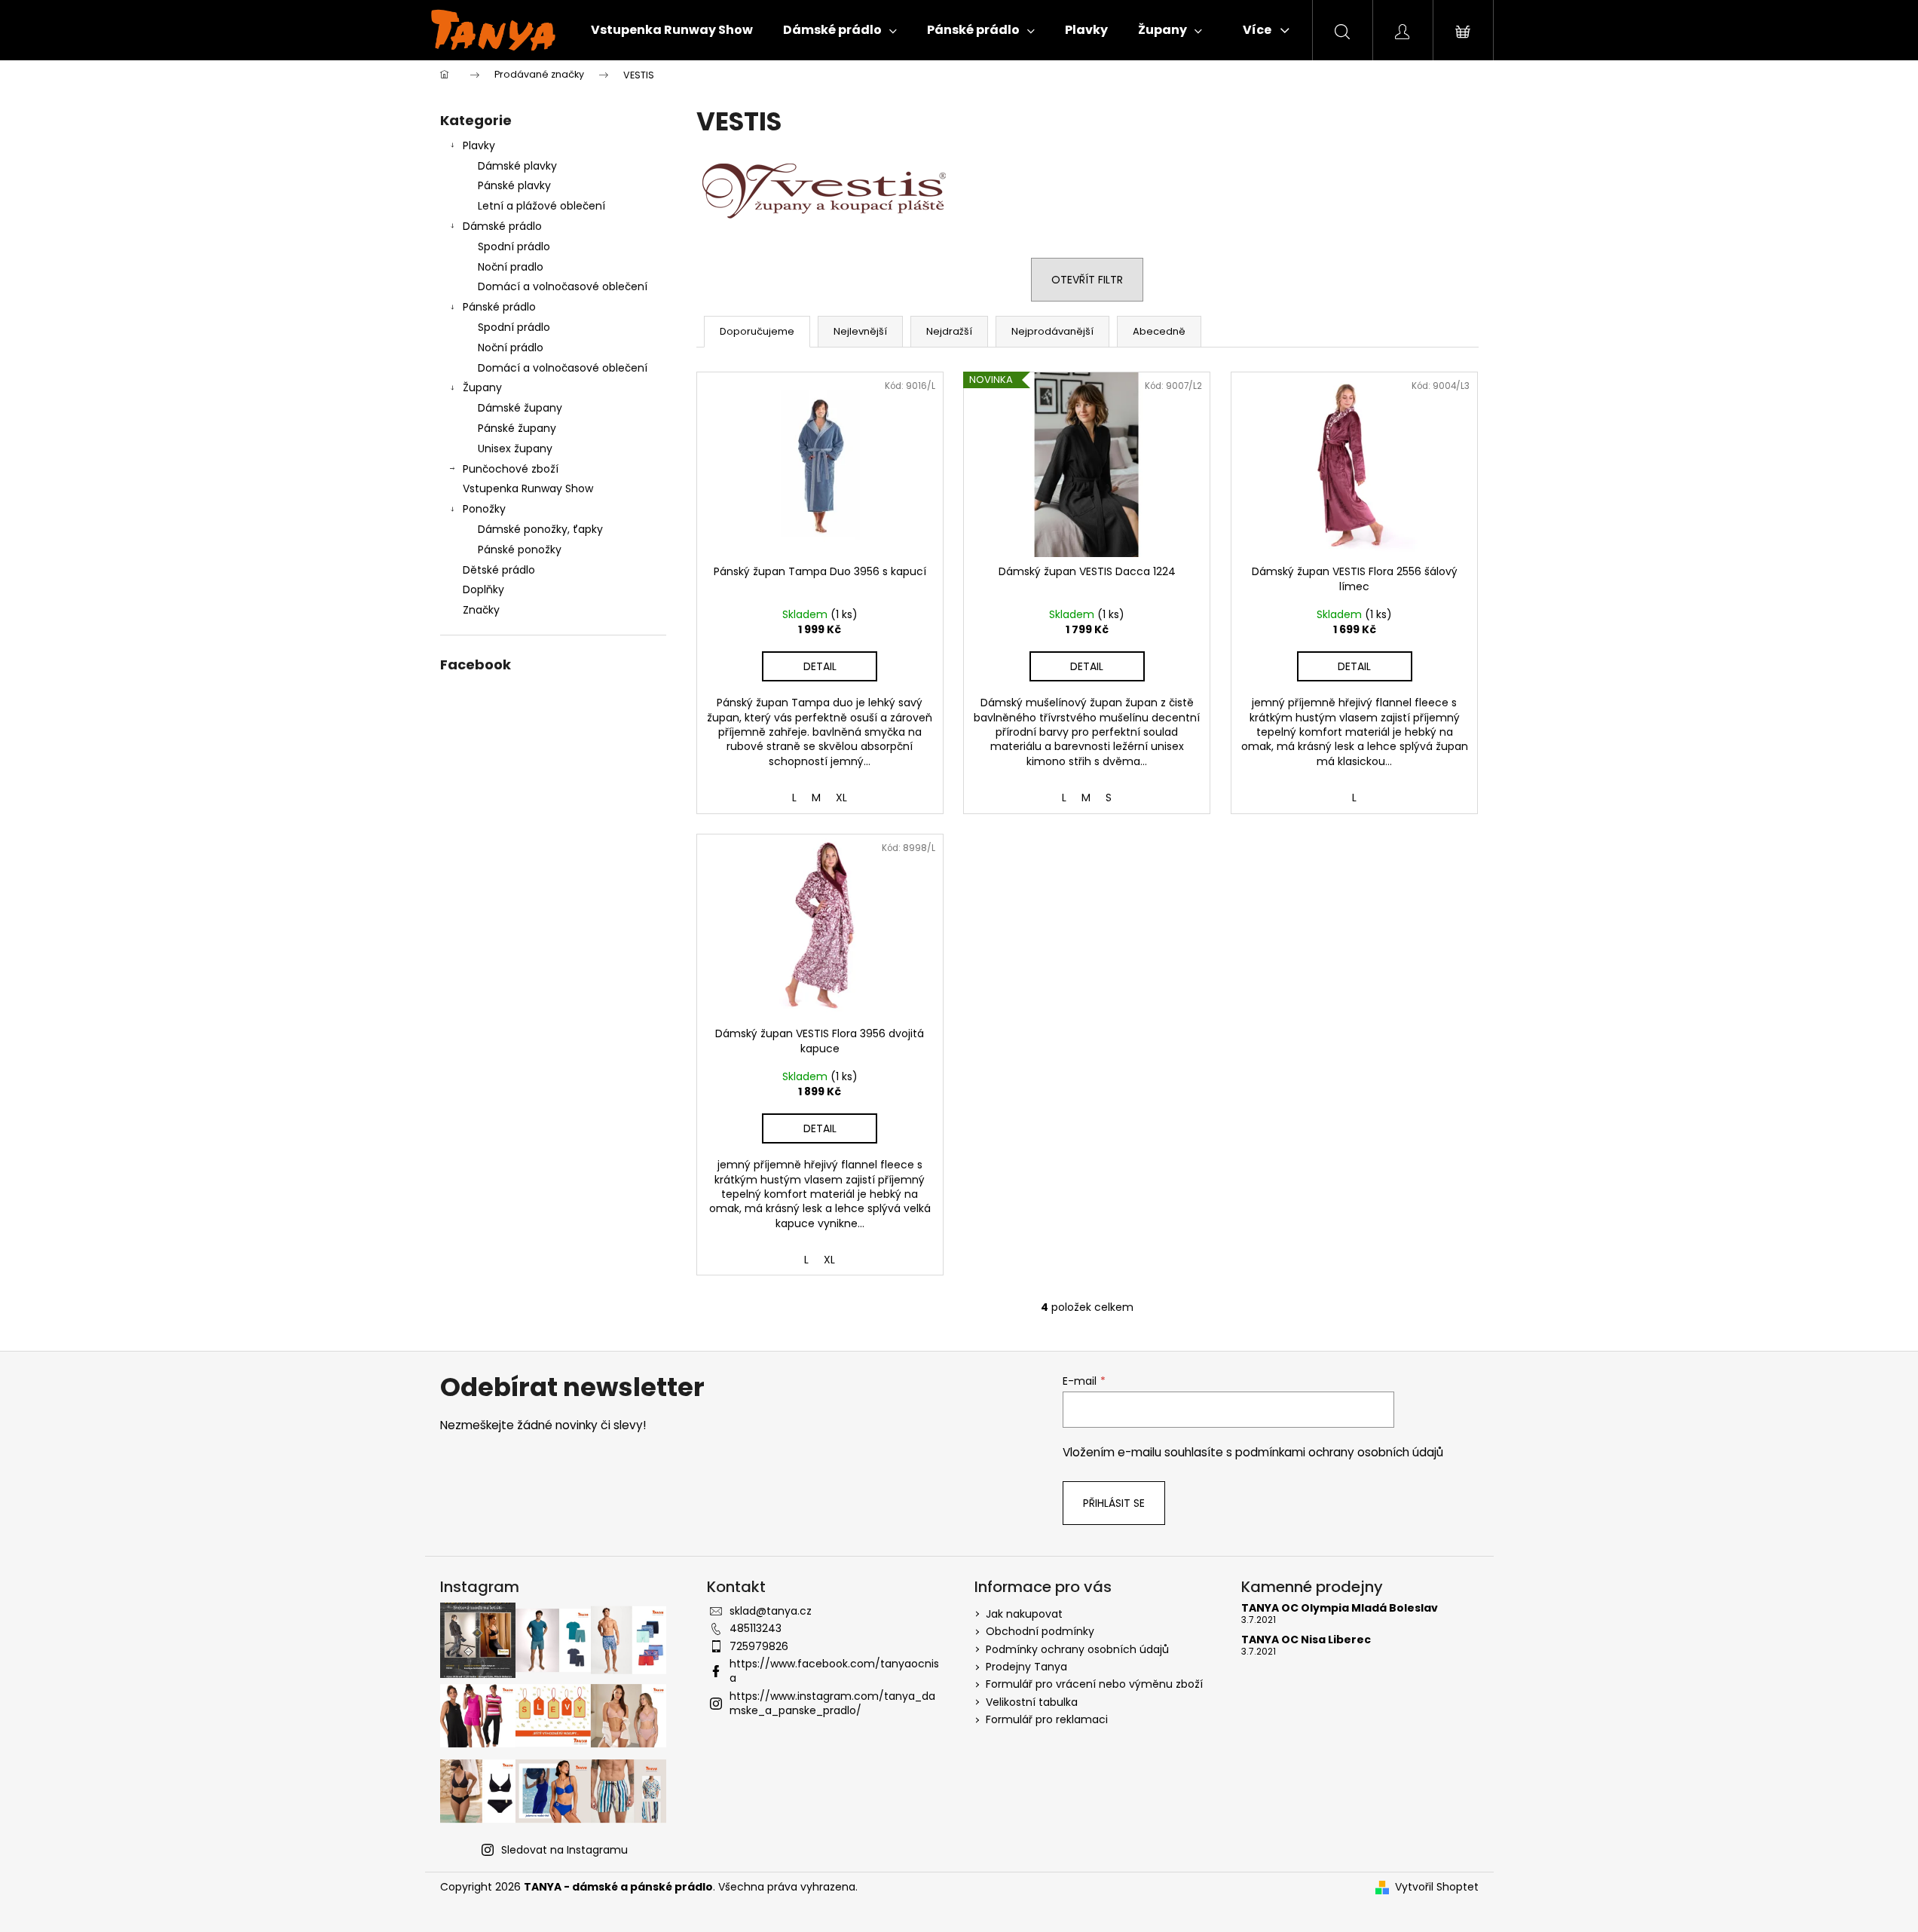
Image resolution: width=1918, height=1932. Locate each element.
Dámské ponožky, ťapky (540, 529)
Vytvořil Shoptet (1437, 1887)
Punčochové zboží (511, 469)
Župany (482, 387)
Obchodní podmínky (1040, 1631)
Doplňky (483, 589)
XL (841, 798)
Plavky (479, 145)
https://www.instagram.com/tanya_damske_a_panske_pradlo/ (832, 1703)
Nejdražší (949, 331)
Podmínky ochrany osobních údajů (1077, 1649)
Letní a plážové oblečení (541, 206)
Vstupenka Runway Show (528, 488)
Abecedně (1159, 331)
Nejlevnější (860, 331)
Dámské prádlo (502, 226)
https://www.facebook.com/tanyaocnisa (834, 1671)
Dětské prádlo (499, 570)
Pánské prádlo (499, 307)
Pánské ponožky (520, 550)
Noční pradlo (511, 267)
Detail (820, 666)
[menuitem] (672, 30)
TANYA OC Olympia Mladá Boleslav (1340, 1608)
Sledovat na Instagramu (564, 1850)
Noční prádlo (511, 348)
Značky (481, 610)
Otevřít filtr (1087, 280)
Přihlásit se (1114, 1503)
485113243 (756, 1628)
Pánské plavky (514, 185)
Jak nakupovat (1024, 1614)
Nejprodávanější (1052, 331)
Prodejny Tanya (1026, 1667)
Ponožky (484, 509)
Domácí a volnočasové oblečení (563, 286)
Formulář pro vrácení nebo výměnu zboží (1094, 1684)
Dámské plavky (517, 166)
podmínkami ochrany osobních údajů (1339, 1452)
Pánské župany (517, 428)
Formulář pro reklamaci (1047, 1719)
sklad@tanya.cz (771, 1611)
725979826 (759, 1646)
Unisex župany (515, 449)
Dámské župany (520, 408)
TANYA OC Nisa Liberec (1306, 1640)
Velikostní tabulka (1032, 1702)
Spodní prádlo (514, 246)
